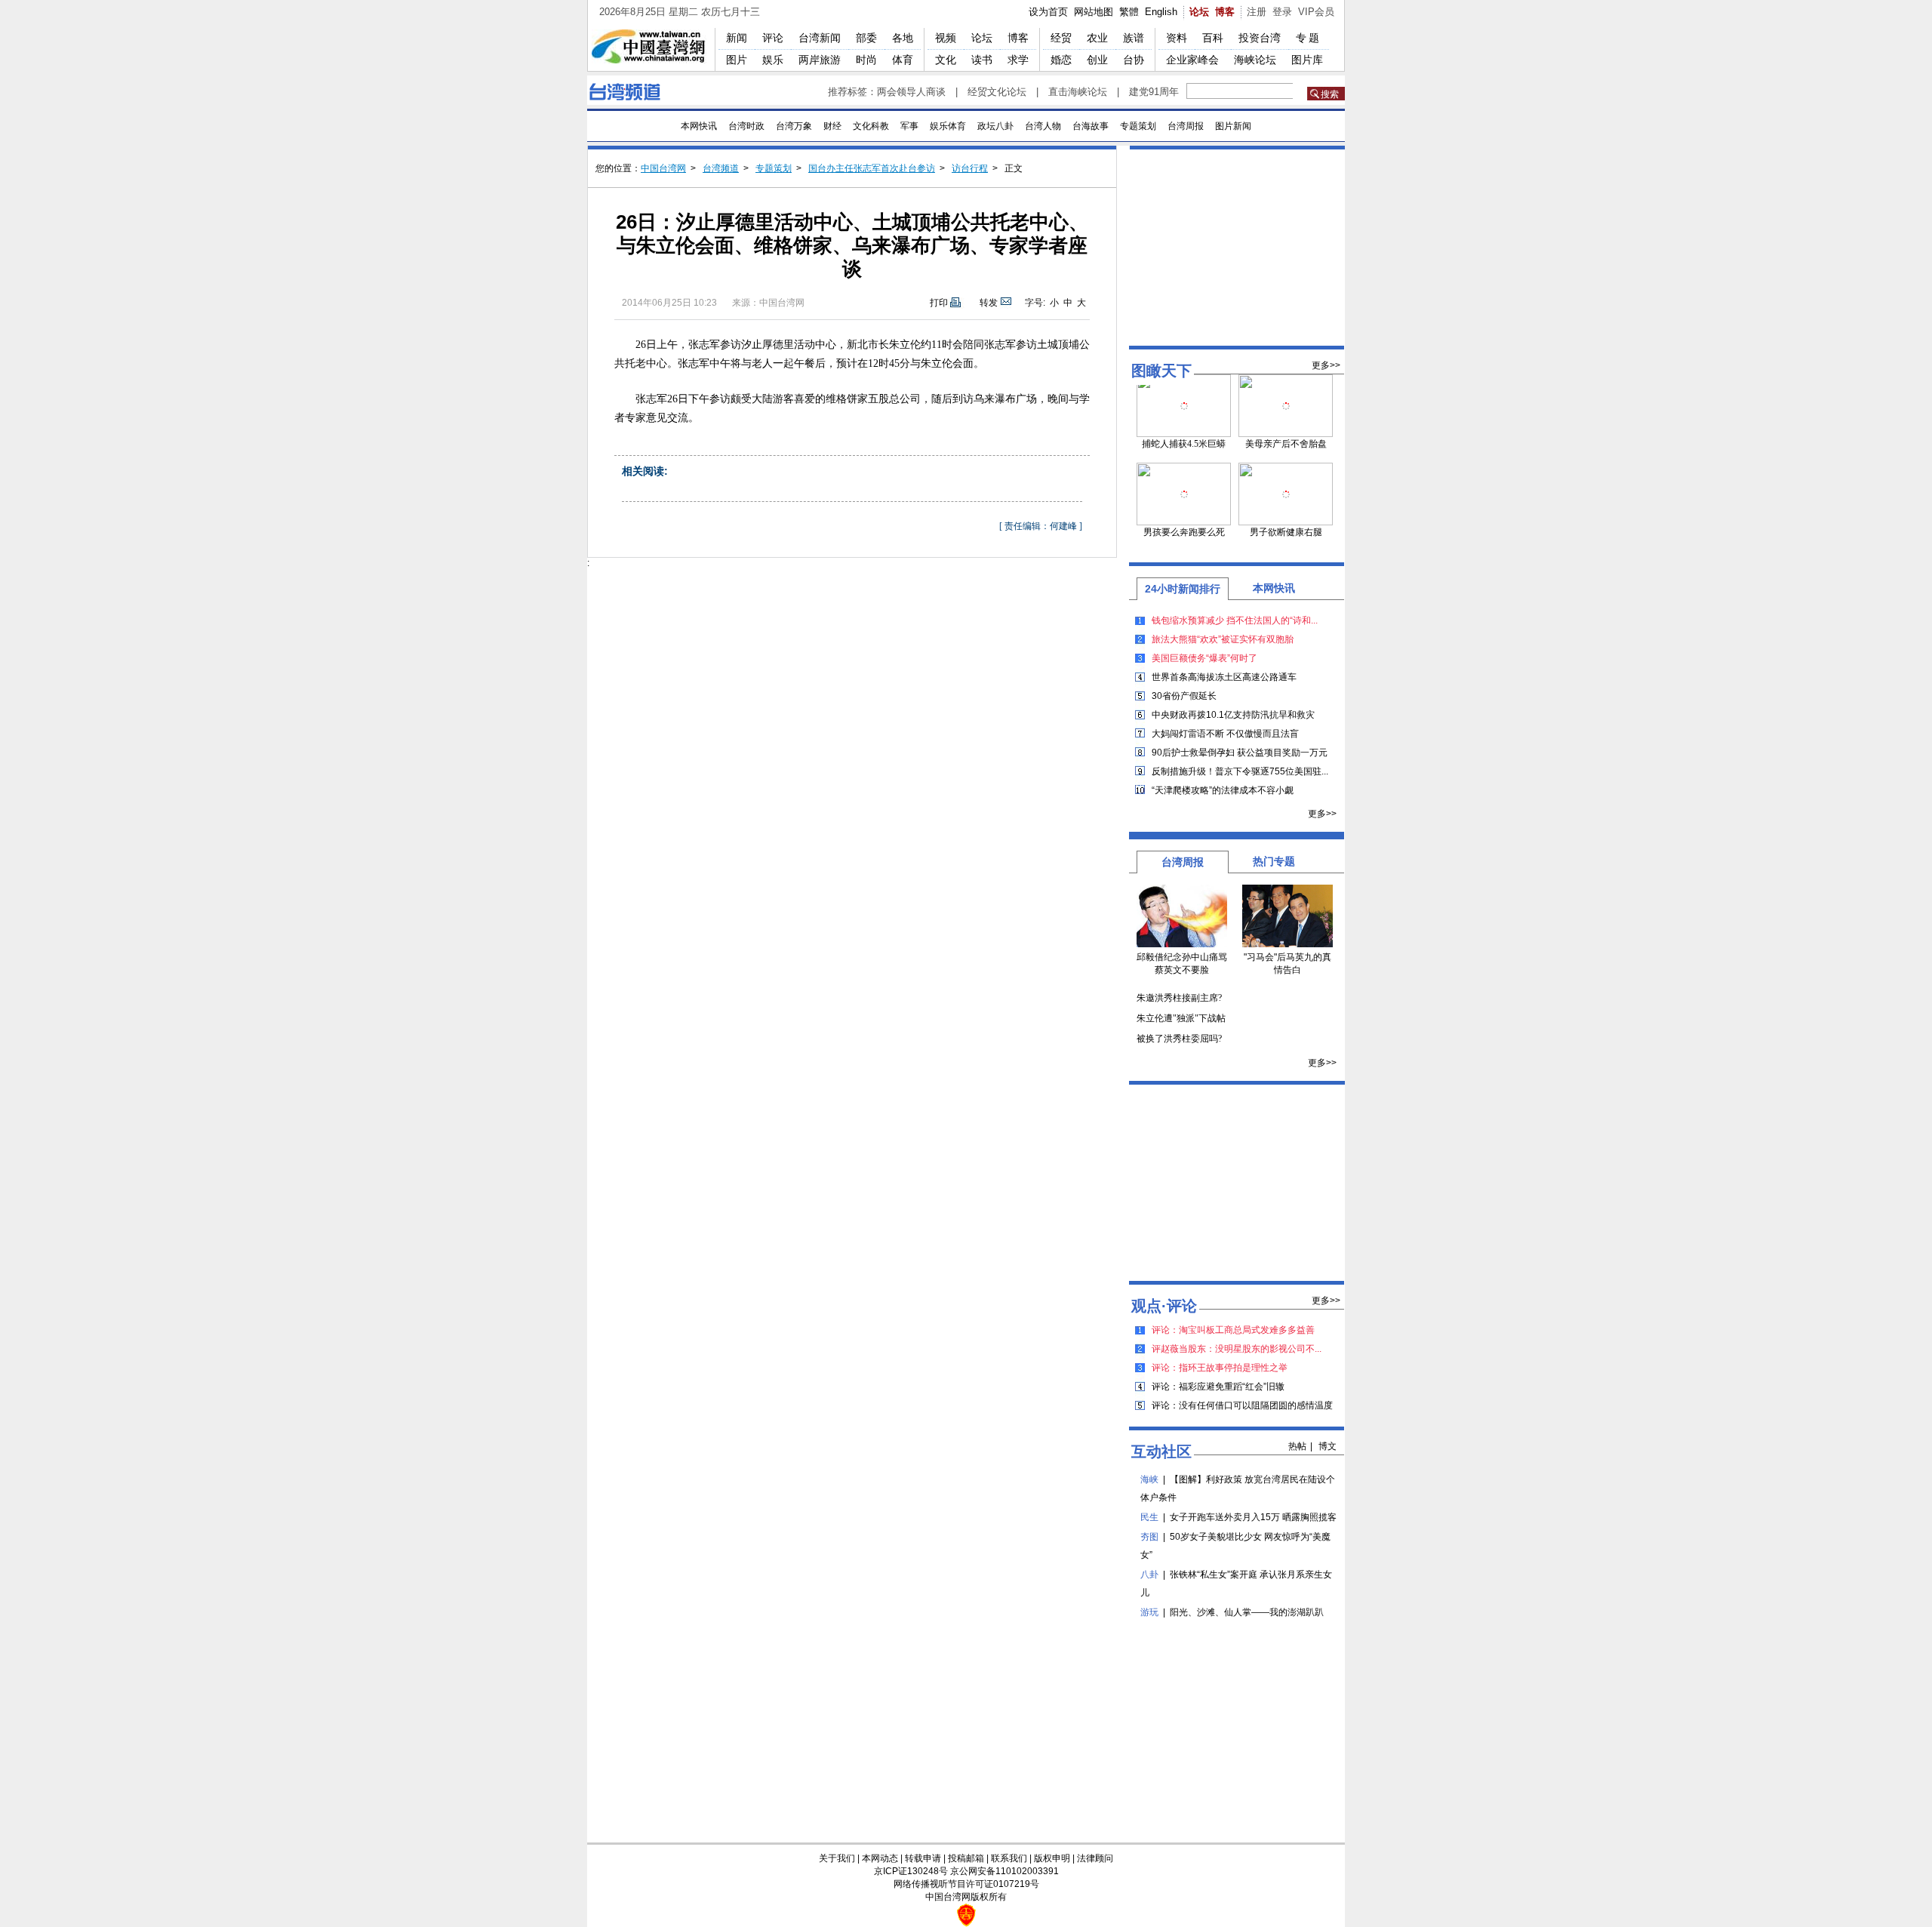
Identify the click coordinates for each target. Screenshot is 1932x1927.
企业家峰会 (1192, 60)
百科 (1213, 38)
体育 (903, 60)
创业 (1097, 60)
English (1161, 12)
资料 (1177, 38)
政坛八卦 (995, 126)
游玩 (1149, 1612)
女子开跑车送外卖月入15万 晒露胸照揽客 (1253, 1517)
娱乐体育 (948, 126)
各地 (903, 38)
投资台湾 (1260, 38)
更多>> (1326, 365)
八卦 (1149, 1575)
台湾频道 (721, 168)
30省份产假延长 (1184, 696)
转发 (989, 303)
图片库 (1307, 60)
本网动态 (880, 1858)
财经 (832, 126)
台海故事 (1091, 126)
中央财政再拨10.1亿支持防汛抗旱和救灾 (1233, 715)
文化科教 (871, 126)
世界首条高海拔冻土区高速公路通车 (1224, 677)
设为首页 (1048, 12)
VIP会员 (1316, 12)
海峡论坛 (1255, 60)
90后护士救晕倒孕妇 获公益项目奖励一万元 (1240, 753)
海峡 (1149, 1479)
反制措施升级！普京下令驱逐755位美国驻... (1240, 771)
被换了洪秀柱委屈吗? (1179, 1039)
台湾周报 (1186, 126)
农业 (1097, 38)
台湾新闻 (820, 38)
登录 (1282, 12)
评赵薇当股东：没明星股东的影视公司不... (1237, 1349)
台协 (1134, 60)
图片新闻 (1233, 126)
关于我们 (837, 1858)
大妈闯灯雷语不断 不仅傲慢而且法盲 (1225, 734)
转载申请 (923, 1858)
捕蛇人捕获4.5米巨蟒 (1184, 444)
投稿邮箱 (966, 1858)
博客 (1225, 12)
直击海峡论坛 (1078, 92)
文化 (946, 60)
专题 (1309, 38)
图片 (737, 60)
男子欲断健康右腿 (1286, 532)
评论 (773, 38)
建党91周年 (1154, 92)
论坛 (1199, 12)
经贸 (1061, 38)
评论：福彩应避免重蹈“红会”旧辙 (1218, 1387)
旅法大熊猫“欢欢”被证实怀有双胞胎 (1223, 639)
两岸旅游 (820, 60)
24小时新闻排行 (1183, 589)
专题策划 (1138, 126)
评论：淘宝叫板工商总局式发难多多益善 (1233, 1330)
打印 (939, 303)
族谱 (1134, 38)
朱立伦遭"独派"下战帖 (1181, 1018)
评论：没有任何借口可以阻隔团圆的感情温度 (1242, 1405)
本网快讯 (699, 126)
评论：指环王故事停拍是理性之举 (1220, 1368)
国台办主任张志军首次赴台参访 (872, 168)
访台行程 (970, 168)
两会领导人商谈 (911, 92)
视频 (946, 38)
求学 (1018, 60)
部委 (866, 38)
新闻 (737, 38)
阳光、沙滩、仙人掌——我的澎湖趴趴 (1247, 1612)
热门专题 (1274, 861)
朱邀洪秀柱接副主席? (1179, 998)
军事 (909, 126)
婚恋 (1061, 60)
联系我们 (1009, 1858)
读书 (982, 60)
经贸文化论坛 (997, 92)
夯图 (1149, 1537)
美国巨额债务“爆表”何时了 (1204, 658)
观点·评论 (1164, 1306)
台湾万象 (794, 126)
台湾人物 (1043, 126)
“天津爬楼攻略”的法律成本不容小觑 (1223, 790)
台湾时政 (746, 126)
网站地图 (1094, 12)
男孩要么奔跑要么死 (1184, 532)
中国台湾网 (663, 168)
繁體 (1129, 12)
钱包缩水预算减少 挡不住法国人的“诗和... (1235, 620)
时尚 (866, 60)
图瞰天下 (1161, 371)
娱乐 (773, 60)
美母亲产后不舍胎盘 (1286, 444)
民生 (1149, 1517)
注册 (1257, 12)
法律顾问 (1095, 1858)
